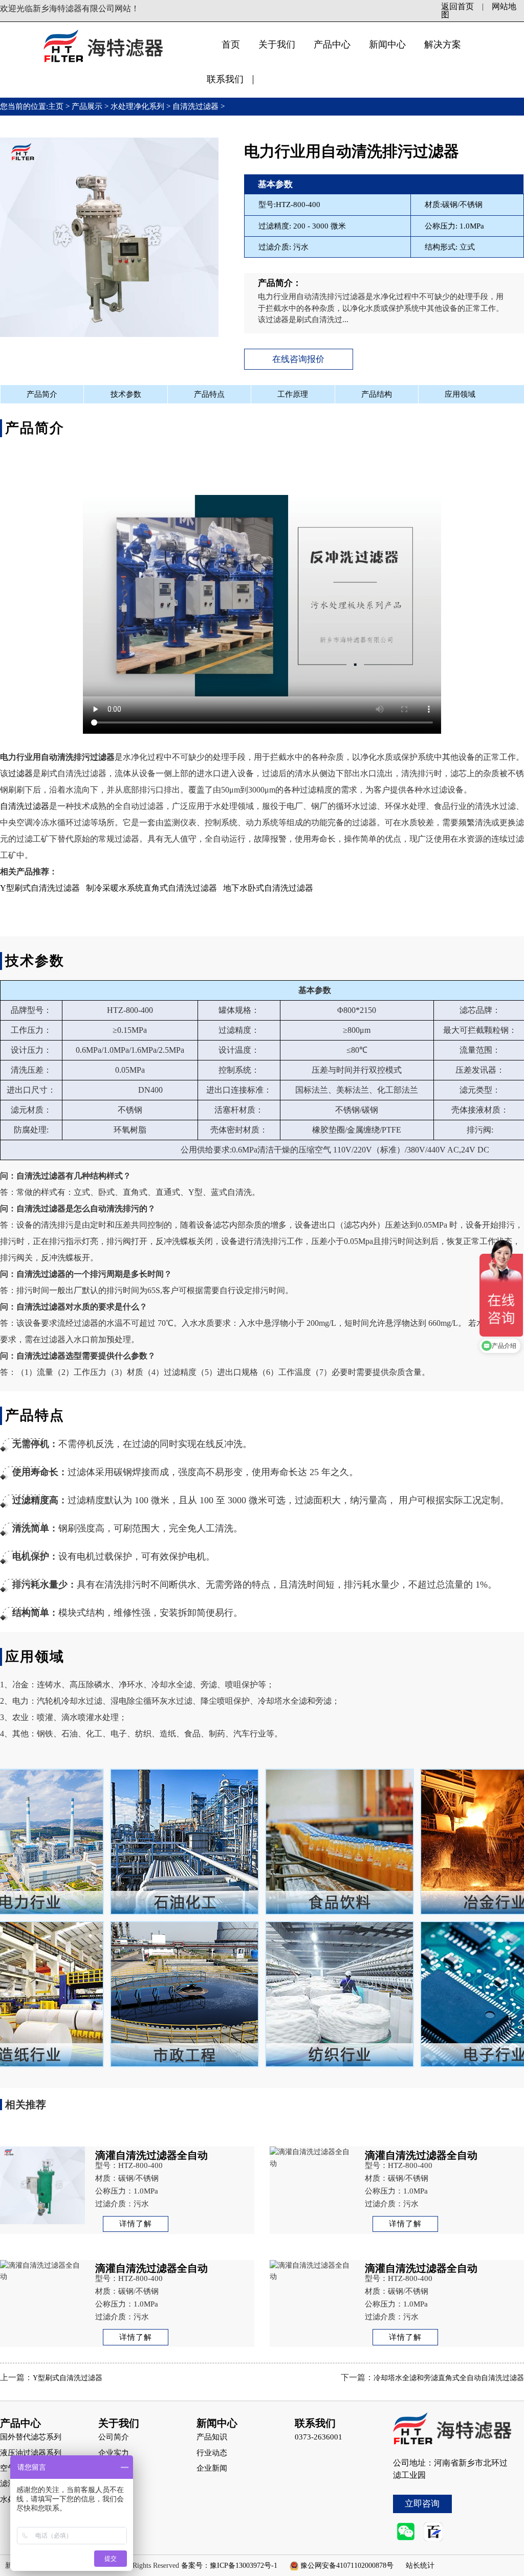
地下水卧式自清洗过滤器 (268, 888)
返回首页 (457, 6)
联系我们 (225, 79)
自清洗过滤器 (195, 106)
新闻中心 (387, 44)
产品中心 (332, 44)
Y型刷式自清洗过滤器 (40, 888)
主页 (57, 106)
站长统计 (420, 2566)
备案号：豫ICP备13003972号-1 (229, 2566)
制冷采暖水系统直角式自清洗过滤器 (151, 888)
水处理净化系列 (137, 106)
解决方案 (443, 44)
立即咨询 (422, 2504)
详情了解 (136, 2224)
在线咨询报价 (298, 359)
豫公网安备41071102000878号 (347, 2566)
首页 (231, 44)
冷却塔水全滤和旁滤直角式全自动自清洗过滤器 (449, 2378)
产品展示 (87, 106)
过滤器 (20, 773)
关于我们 (277, 44)
